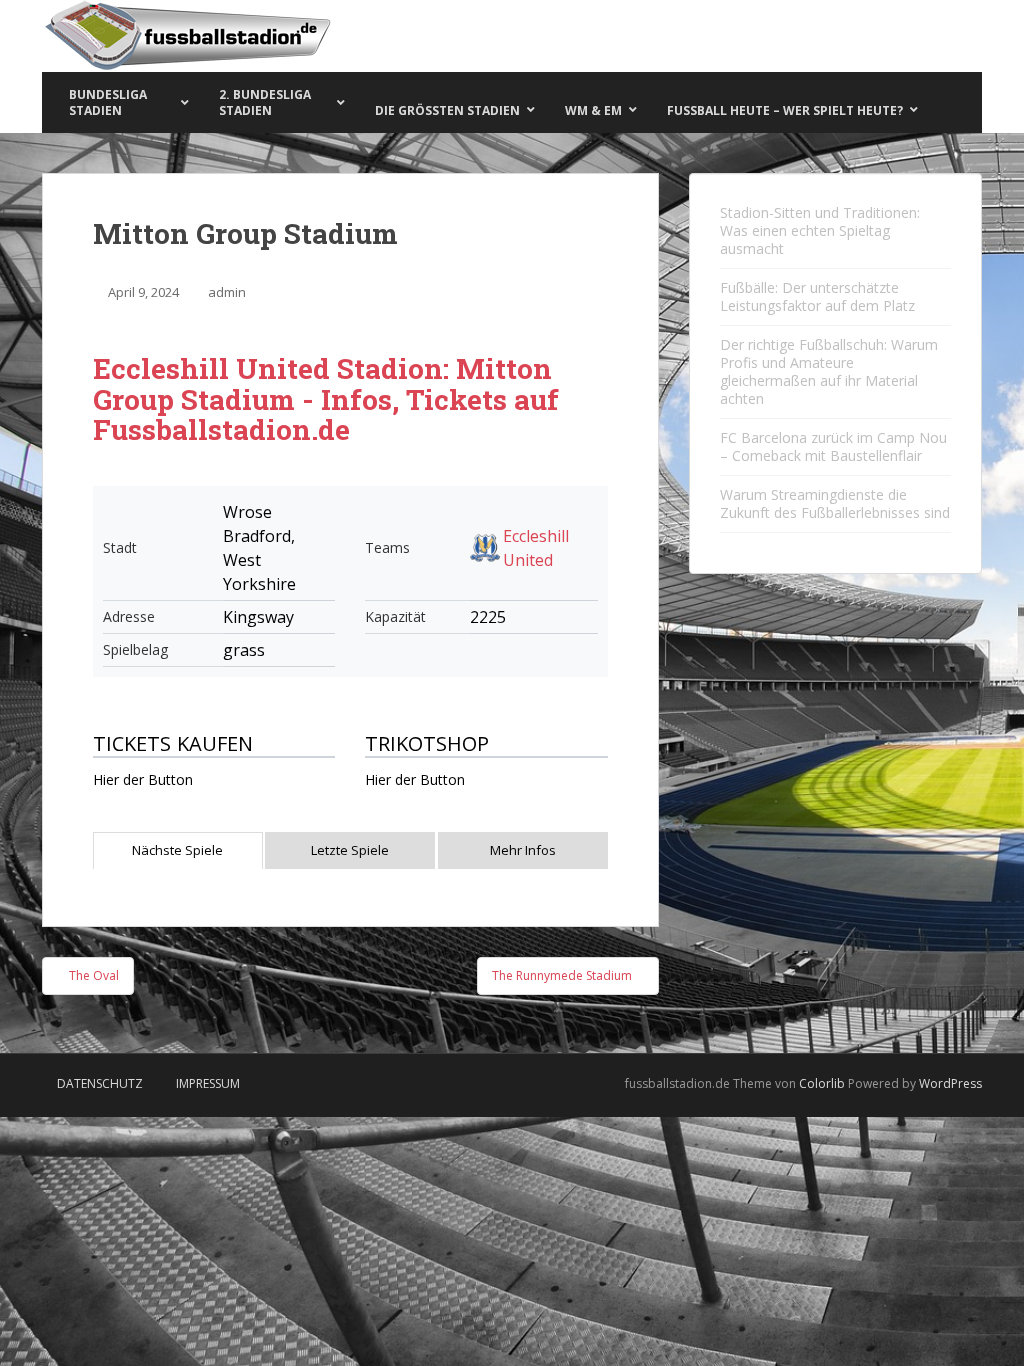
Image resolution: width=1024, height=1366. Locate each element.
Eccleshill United (536, 548)
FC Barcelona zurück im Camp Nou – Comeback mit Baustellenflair (833, 446)
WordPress (950, 1083)
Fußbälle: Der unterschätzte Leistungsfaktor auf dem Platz (817, 296)
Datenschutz (100, 1083)
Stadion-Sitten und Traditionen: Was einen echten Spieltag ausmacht (820, 230)
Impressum (208, 1083)
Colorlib (822, 1083)
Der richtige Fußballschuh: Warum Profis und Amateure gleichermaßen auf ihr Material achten (829, 371)
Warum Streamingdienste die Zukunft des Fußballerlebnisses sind (835, 503)
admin (227, 292)
